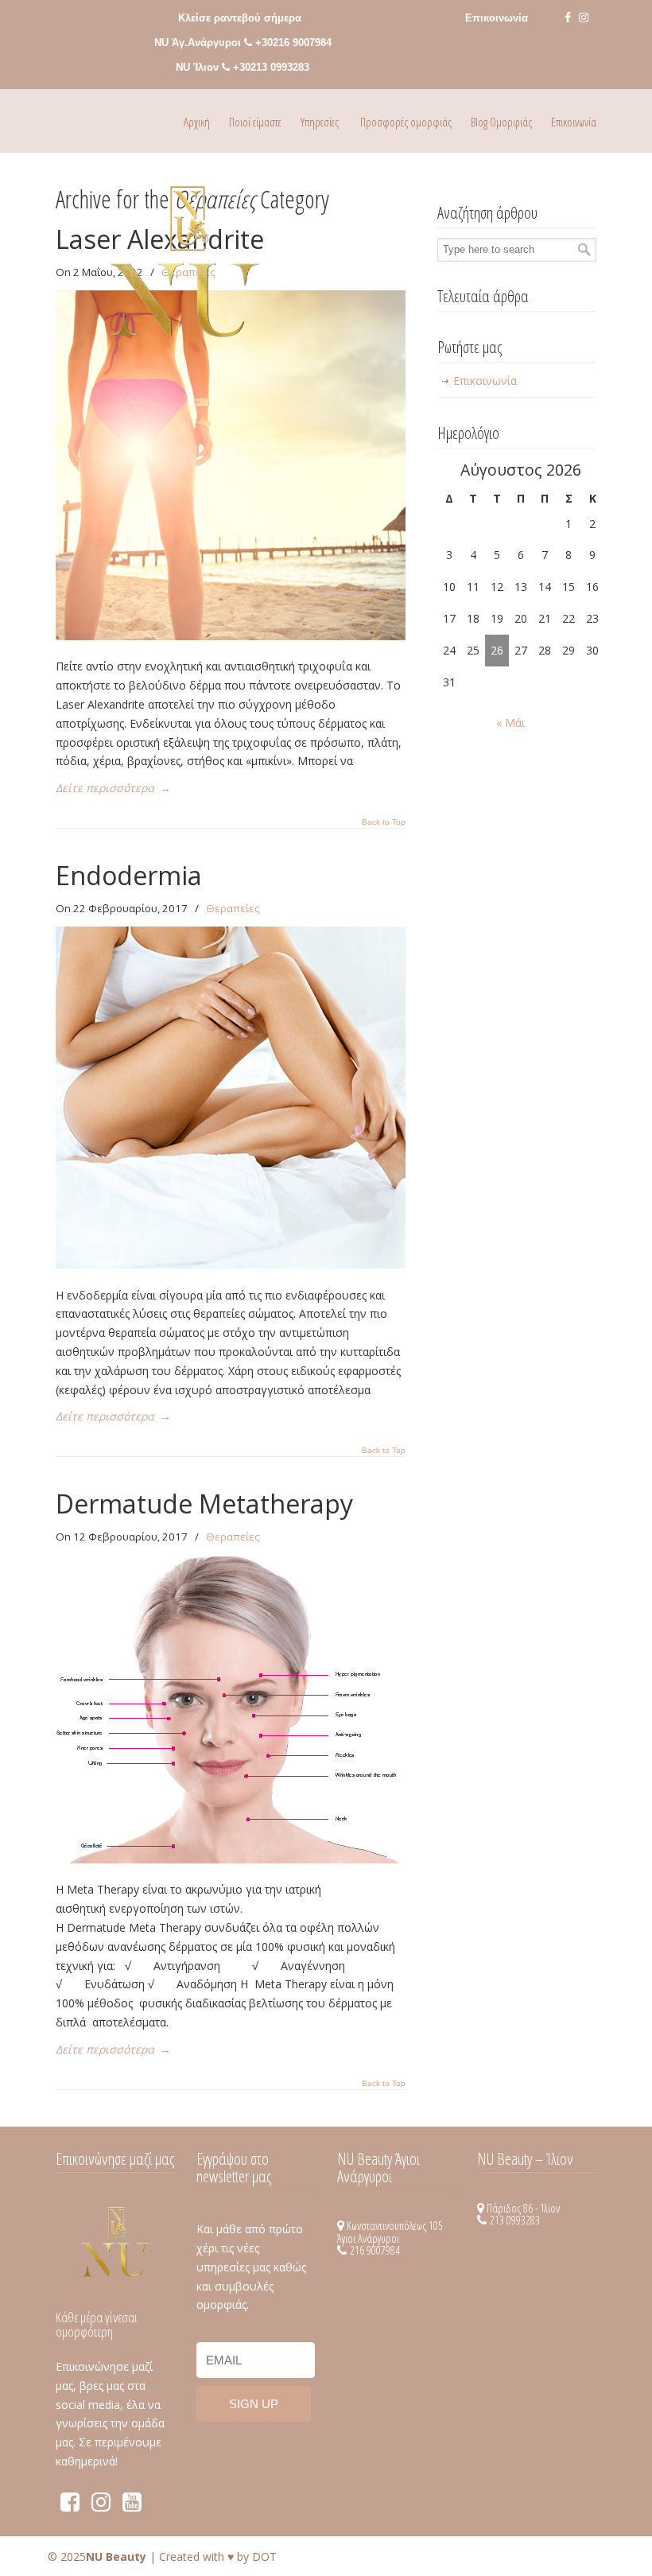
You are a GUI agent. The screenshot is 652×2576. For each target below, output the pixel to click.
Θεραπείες (233, 908)
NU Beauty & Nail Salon (185, 271)
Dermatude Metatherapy (204, 1504)
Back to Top (384, 822)
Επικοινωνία (497, 18)
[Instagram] (584, 18)
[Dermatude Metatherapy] (231, 1859)
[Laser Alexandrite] (231, 636)
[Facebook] (568, 18)
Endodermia (129, 875)
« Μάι (510, 723)
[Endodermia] (231, 1264)
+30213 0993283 (271, 67)
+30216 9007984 (293, 43)
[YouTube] (132, 2506)
